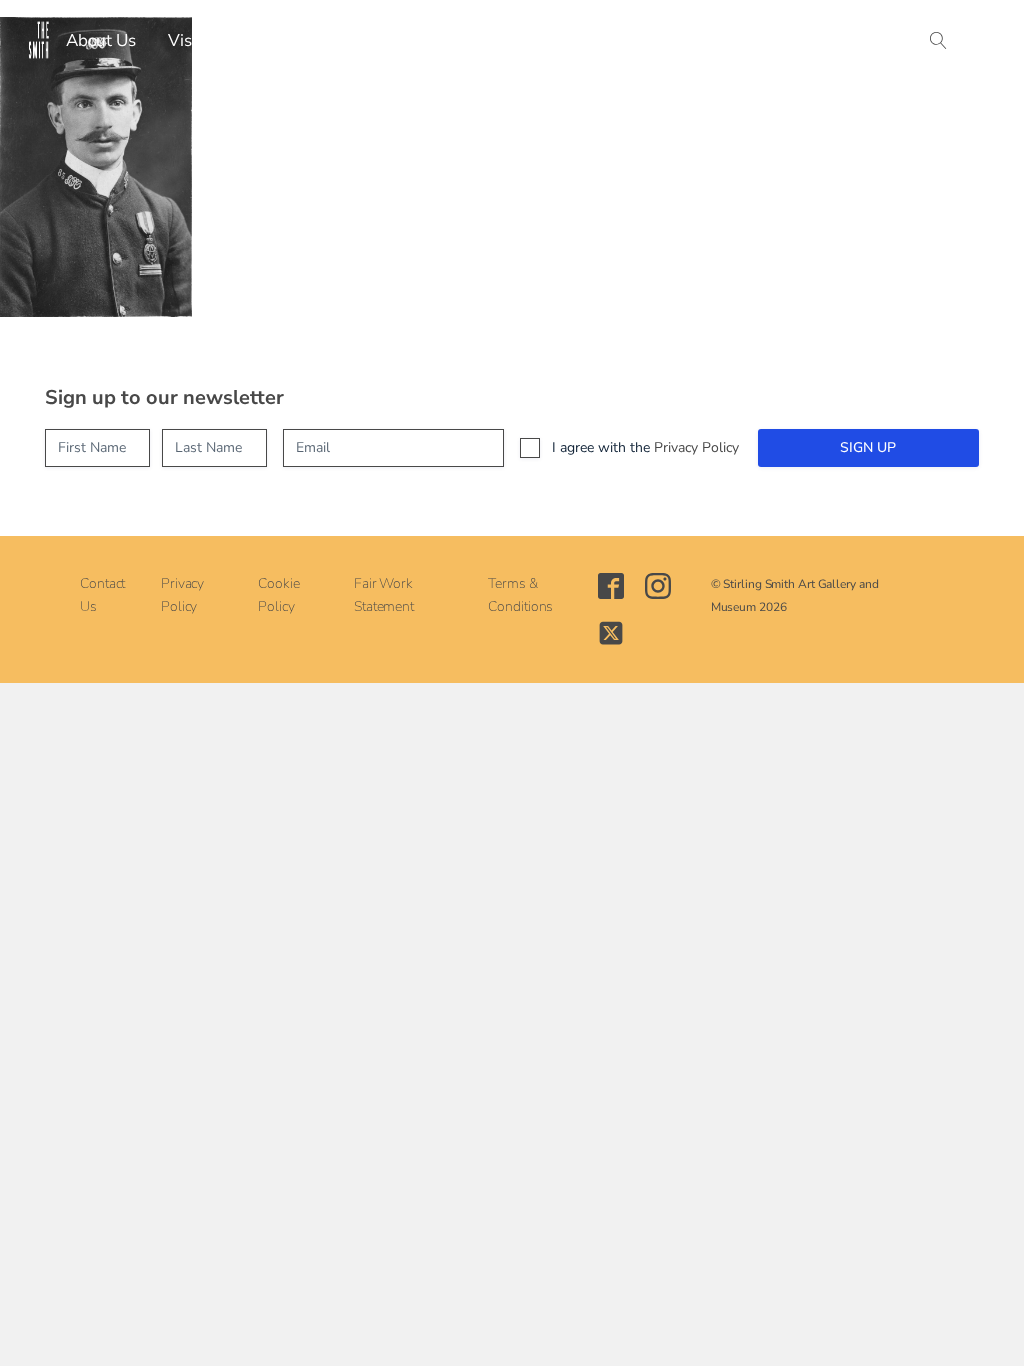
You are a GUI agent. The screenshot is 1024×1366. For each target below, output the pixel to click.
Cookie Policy (278, 595)
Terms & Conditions (520, 595)
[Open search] (938, 40)
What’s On (274, 40)
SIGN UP (868, 447)
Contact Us (102, 595)
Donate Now (860, 40)
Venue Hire (602, 40)
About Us (101, 40)
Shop (695, 40)
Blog (763, 40)
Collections (389, 40)
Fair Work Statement (384, 595)
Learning (494, 40)
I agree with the (645, 447)
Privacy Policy (696, 447)
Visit (185, 40)
